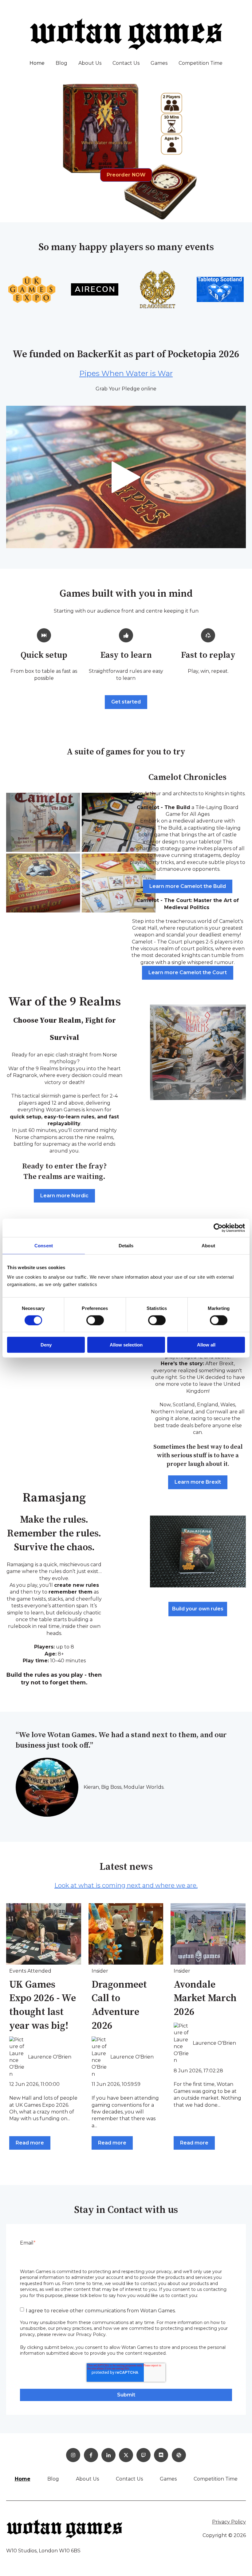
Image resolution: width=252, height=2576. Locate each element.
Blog (61, 63)
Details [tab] (126, 1245)
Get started (126, 702)
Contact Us (126, 63)
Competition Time (201, 63)
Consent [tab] (44, 1245)
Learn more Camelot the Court (188, 972)
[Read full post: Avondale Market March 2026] (208, 1934)
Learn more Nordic (64, 1196)
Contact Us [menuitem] (129, 2479)
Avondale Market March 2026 (205, 1999)
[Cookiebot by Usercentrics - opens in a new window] (218, 1228)
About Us (90, 63)
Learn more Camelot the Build (188, 886)
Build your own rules (198, 1609)
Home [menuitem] (23, 2479)
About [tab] (208, 1245)
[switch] (95, 1320)
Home (37, 63)
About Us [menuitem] (87, 2479)
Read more (30, 2143)
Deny (46, 1345)
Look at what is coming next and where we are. (126, 1885)
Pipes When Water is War (126, 373)
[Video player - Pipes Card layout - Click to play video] (126, 477)
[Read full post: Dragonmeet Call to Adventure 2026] (126, 1934)
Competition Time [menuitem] (216, 2479)
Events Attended (30, 1971)
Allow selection (126, 1345)
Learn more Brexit (198, 1482)
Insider (100, 1971)
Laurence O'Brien (50, 2057)
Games (159, 63)
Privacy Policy (229, 2522)
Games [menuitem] (168, 2479)
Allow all (206, 1345)
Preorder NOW (126, 175)
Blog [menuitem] (53, 2479)
